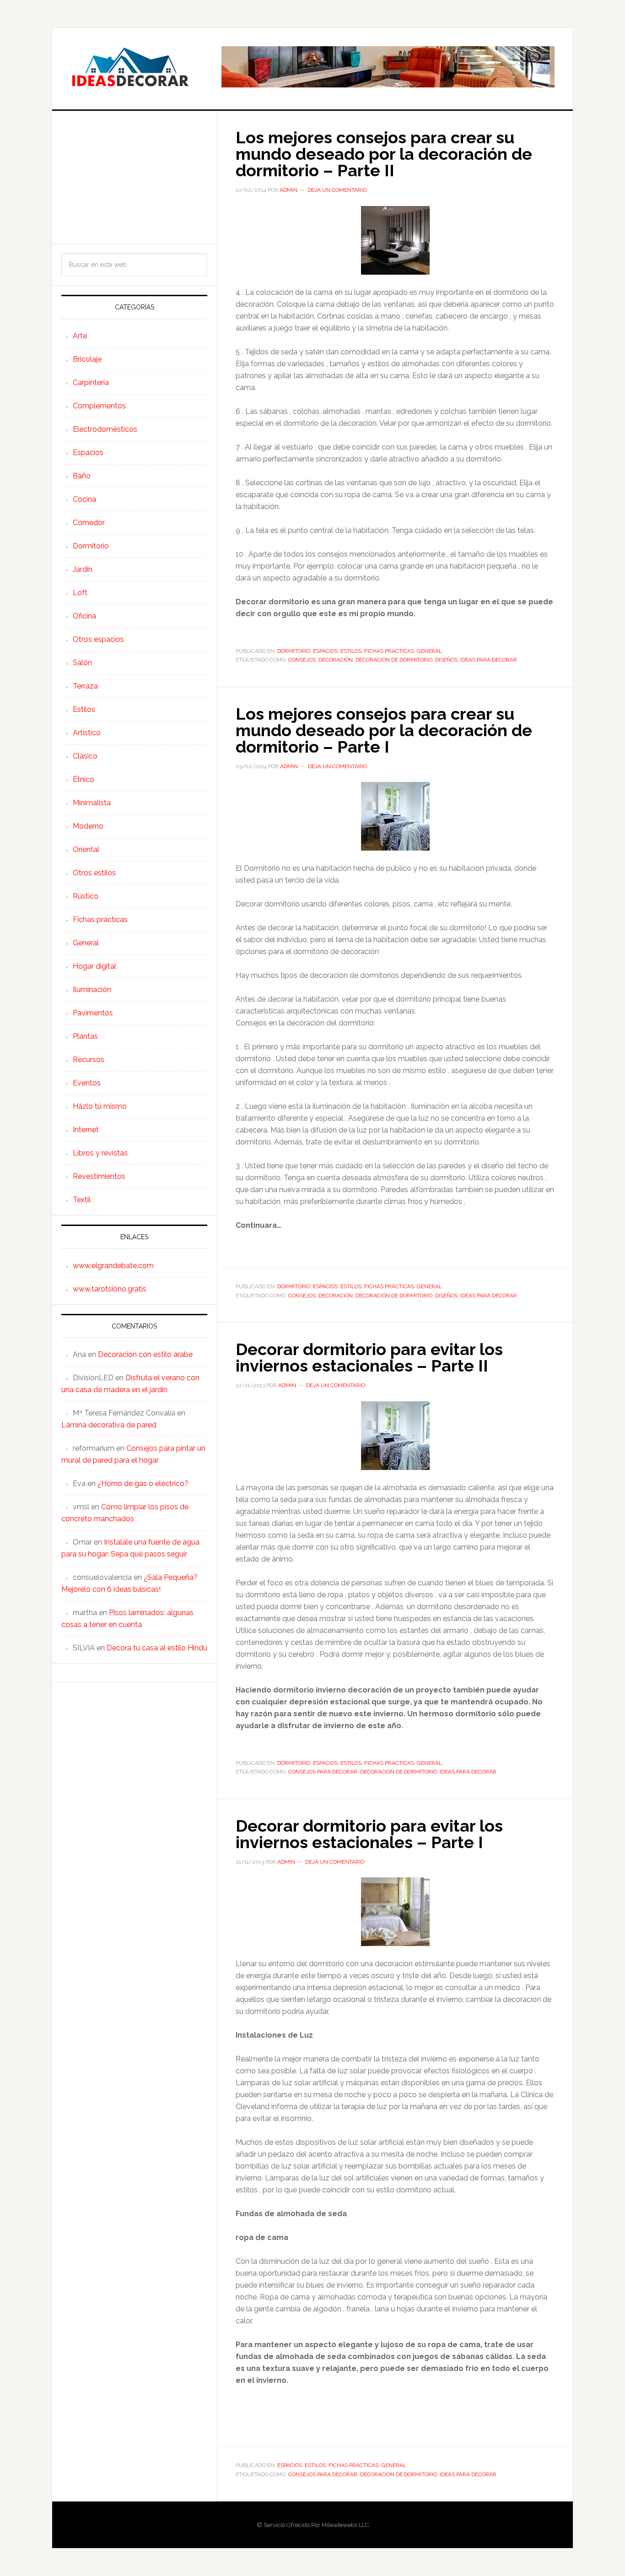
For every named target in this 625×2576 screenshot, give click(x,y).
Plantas (85, 1036)
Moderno (88, 826)
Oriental (86, 849)
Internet (86, 1130)
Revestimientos (99, 1176)
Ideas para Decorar (130, 67)
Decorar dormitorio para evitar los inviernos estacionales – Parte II (369, 1357)
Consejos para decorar (323, 1772)
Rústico (86, 896)
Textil (82, 1200)
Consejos (302, 660)
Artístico (87, 733)
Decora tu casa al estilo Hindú (157, 1648)
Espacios (325, 651)
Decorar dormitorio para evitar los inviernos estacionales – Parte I (369, 1834)
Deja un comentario (337, 190)
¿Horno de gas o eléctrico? (143, 1483)
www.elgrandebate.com (113, 1266)
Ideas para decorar (489, 660)
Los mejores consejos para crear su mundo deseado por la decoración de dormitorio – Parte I (384, 730)
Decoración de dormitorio (394, 660)
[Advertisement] (134, 177)
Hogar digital (94, 966)
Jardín (83, 569)
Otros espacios (98, 639)
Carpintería (91, 382)
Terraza (85, 686)
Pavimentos (93, 1013)
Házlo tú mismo (100, 1106)
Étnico (84, 779)
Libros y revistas (100, 1153)
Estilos (351, 651)
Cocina (84, 499)
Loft (80, 593)
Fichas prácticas (389, 651)
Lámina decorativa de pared (109, 1425)
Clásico (85, 756)
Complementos (99, 406)
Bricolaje (87, 359)
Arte (80, 336)
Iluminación (92, 990)
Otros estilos (94, 873)
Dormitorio (294, 651)
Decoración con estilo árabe (145, 1354)
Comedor (89, 523)
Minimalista (92, 803)
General (429, 651)
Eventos (87, 1083)
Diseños (446, 660)
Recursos (89, 1060)
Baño (82, 476)
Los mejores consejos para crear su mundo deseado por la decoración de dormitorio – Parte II (384, 154)
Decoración (336, 660)
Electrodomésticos (105, 429)
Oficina (84, 616)
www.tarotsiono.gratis (110, 1289)
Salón (82, 663)
